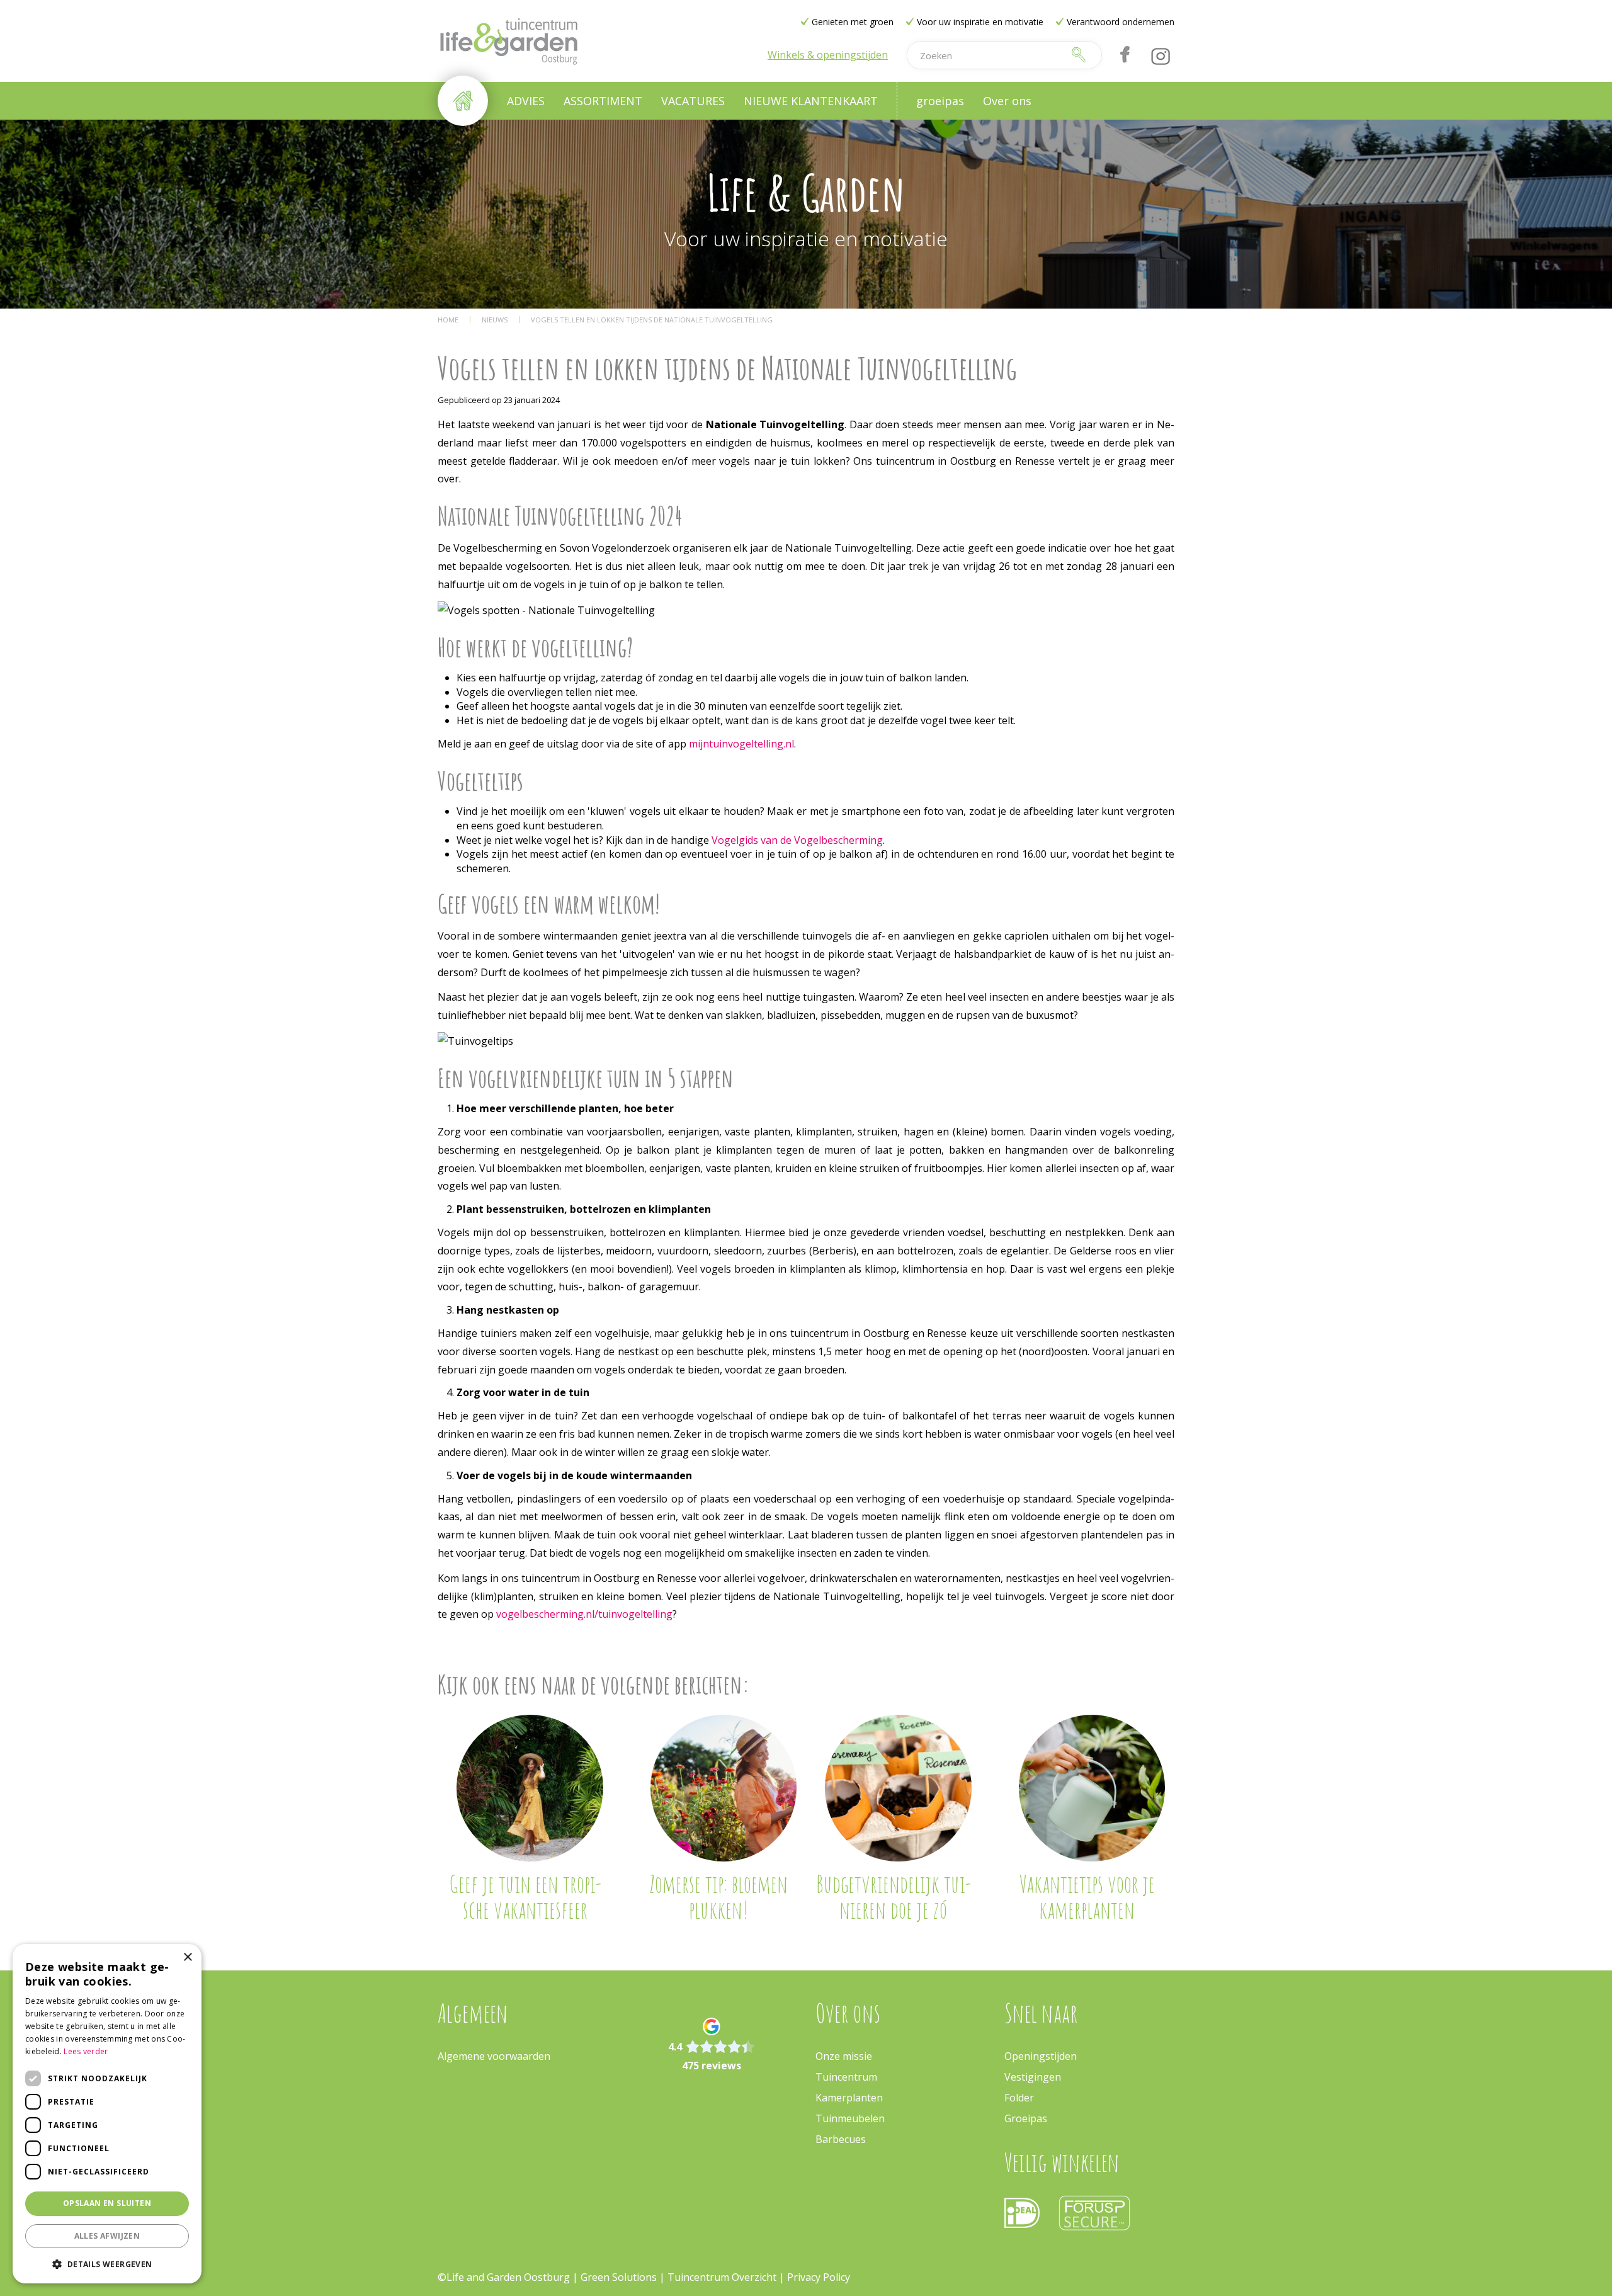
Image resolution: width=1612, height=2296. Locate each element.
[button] (107, 2264)
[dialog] (107, 2114)
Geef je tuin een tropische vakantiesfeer (525, 1897)
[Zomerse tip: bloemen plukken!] (724, 1788)
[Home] (463, 101)
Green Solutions (619, 2277)
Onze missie (844, 2056)
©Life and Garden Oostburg (504, 2277)
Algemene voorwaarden (494, 2056)
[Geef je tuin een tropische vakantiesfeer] (530, 1788)
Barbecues (841, 2139)
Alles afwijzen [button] (107, 2236)
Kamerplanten (849, 2098)
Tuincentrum (846, 2077)
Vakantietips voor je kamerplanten (1087, 1897)
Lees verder (86, 2051)
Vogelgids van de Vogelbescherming (797, 840)
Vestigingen (1033, 2077)
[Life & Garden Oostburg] (508, 41)
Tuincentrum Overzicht (722, 2277)
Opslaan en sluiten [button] (107, 2203)
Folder (1019, 2098)
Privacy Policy (819, 2277)
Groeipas (1026, 2118)
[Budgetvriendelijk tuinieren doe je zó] (898, 1788)
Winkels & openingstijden (828, 55)
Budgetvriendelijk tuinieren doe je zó (894, 1897)
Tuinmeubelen (850, 2118)
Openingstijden (1041, 2056)
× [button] (187, 1958)
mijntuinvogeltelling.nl (741, 744)
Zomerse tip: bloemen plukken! (718, 1897)
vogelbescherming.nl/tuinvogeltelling (584, 1614)
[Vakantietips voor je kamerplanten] (1092, 1788)
